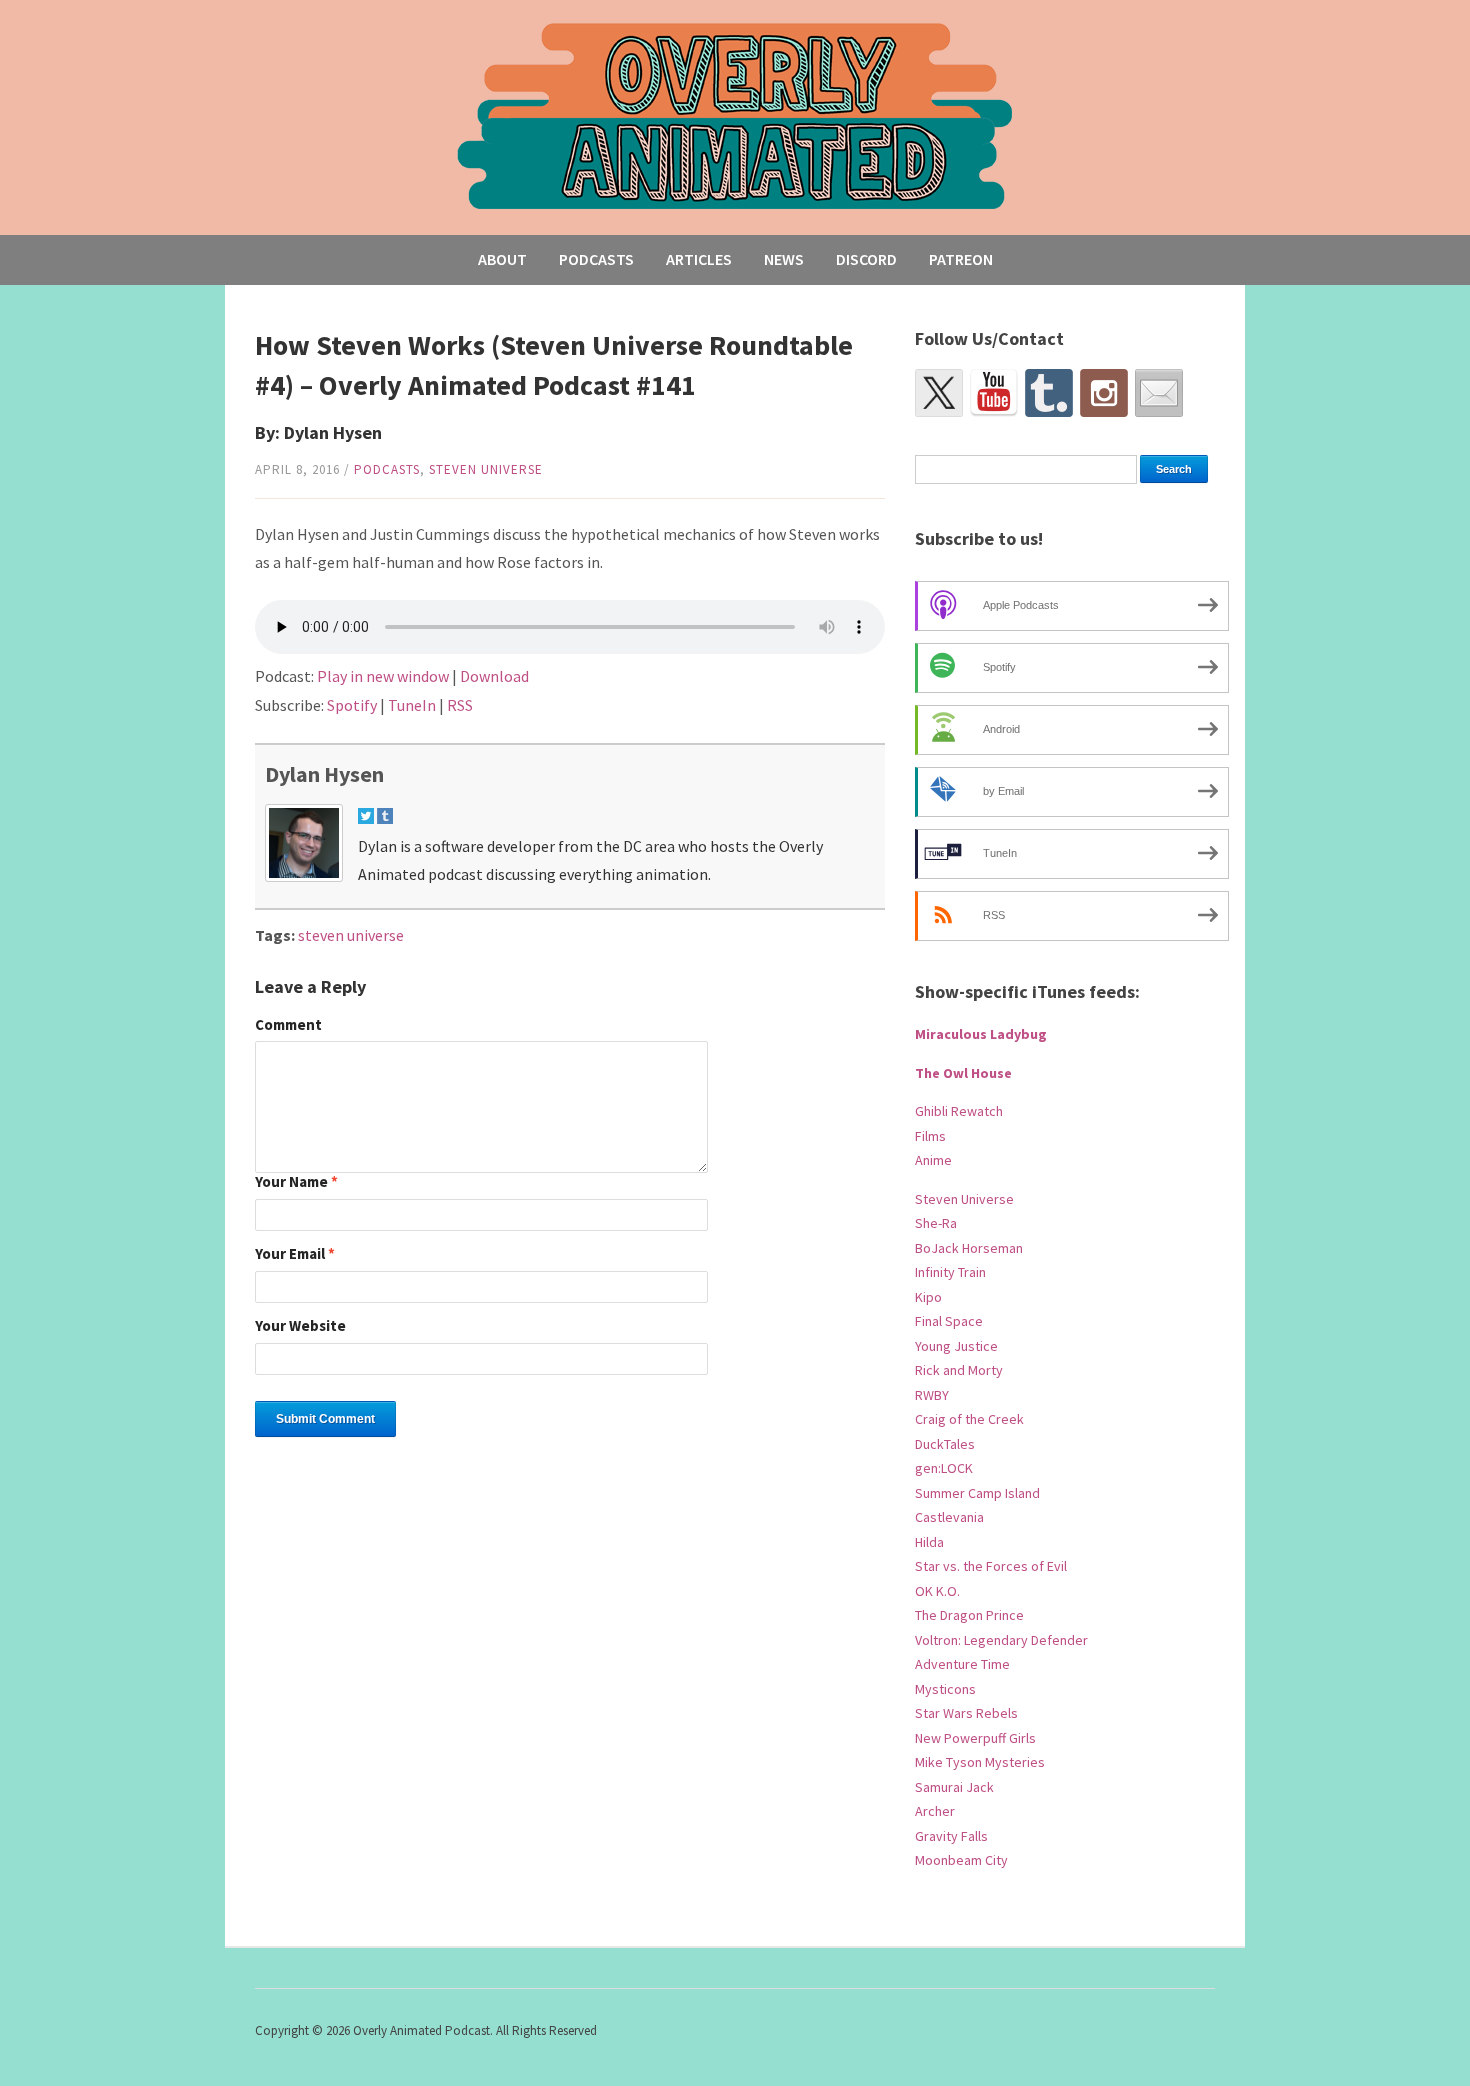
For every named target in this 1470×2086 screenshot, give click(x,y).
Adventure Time (962, 1664)
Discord (866, 259)
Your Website (300, 1326)
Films (930, 1136)
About (502, 259)
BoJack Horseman (969, 1248)
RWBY (932, 1395)
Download (494, 676)
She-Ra (936, 1223)
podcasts (387, 469)
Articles (699, 259)
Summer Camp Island (977, 1493)
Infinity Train (950, 1272)
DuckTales (945, 1444)
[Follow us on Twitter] (939, 393)
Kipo (928, 1297)
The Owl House (963, 1073)
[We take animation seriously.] (735, 114)
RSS (460, 705)
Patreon (961, 259)
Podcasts (596, 259)
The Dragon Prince (969, 1615)
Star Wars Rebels (966, 1713)
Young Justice (956, 1346)
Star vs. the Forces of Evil (991, 1566)
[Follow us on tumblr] (1049, 393)
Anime (933, 1160)
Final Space (949, 1321)
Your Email (295, 1254)
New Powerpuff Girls (975, 1738)
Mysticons (945, 1689)
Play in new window (383, 676)
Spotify (352, 705)
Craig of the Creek (969, 1419)
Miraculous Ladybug (981, 1034)
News (784, 259)
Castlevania (949, 1517)
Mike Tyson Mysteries (980, 1762)
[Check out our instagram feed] (1104, 393)
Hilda (929, 1542)
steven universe (351, 935)
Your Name (296, 1182)
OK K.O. (937, 1591)
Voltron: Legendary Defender (1001, 1640)
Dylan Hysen (324, 774)
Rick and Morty (959, 1370)
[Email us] (1159, 393)
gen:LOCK (944, 1468)
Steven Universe (486, 469)
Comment (288, 1025)
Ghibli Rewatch (959, 1111)
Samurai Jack (954, 1787)
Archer (935, 1811)
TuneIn (412, 705)
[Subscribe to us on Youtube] (994, 393)
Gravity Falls (951, 1836)
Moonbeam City (961, 1860)
